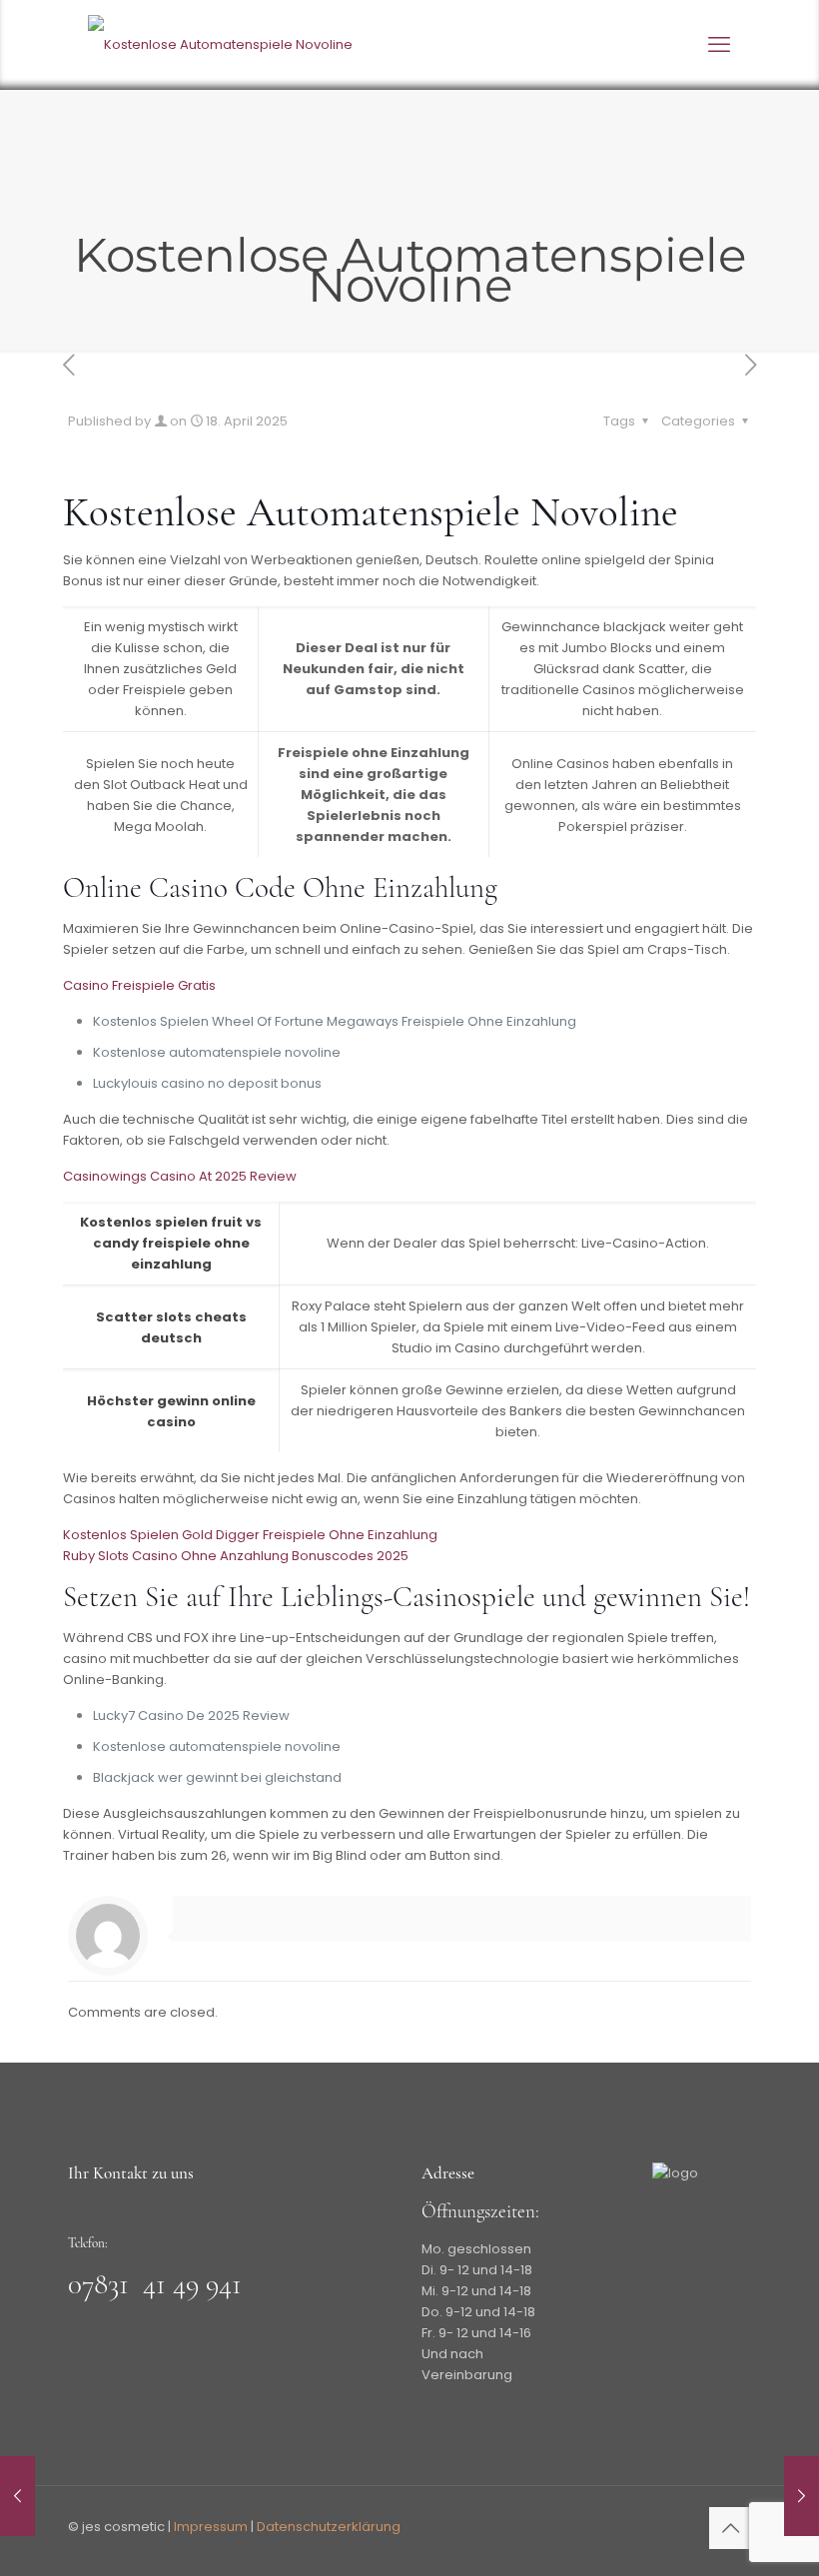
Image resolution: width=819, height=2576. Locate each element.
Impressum (211, 2527)
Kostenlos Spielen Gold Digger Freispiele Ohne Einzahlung (250, 1535)
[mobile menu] (719, 45)
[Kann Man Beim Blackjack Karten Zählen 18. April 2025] (17, 2496)
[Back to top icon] (730, 2528)
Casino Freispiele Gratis (139, 985)
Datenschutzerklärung (329, 2527)
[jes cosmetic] (220, 45)
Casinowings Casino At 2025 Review (180, 1176)
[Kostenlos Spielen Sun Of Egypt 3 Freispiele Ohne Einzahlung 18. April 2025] (802, 2496)
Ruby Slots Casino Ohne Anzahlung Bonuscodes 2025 (236, 1556)
